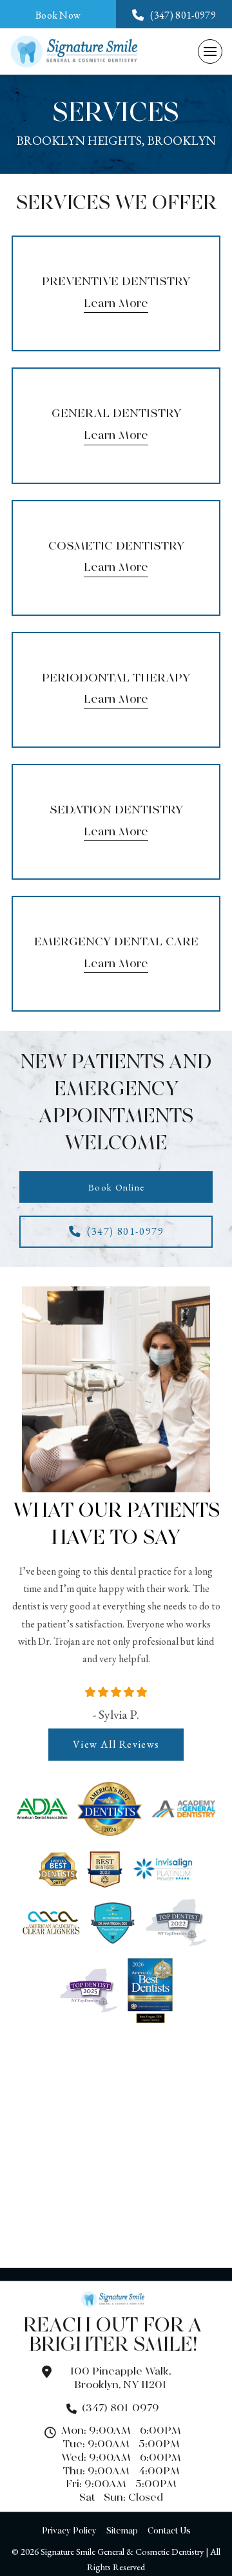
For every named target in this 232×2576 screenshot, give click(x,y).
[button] (210, 51)
